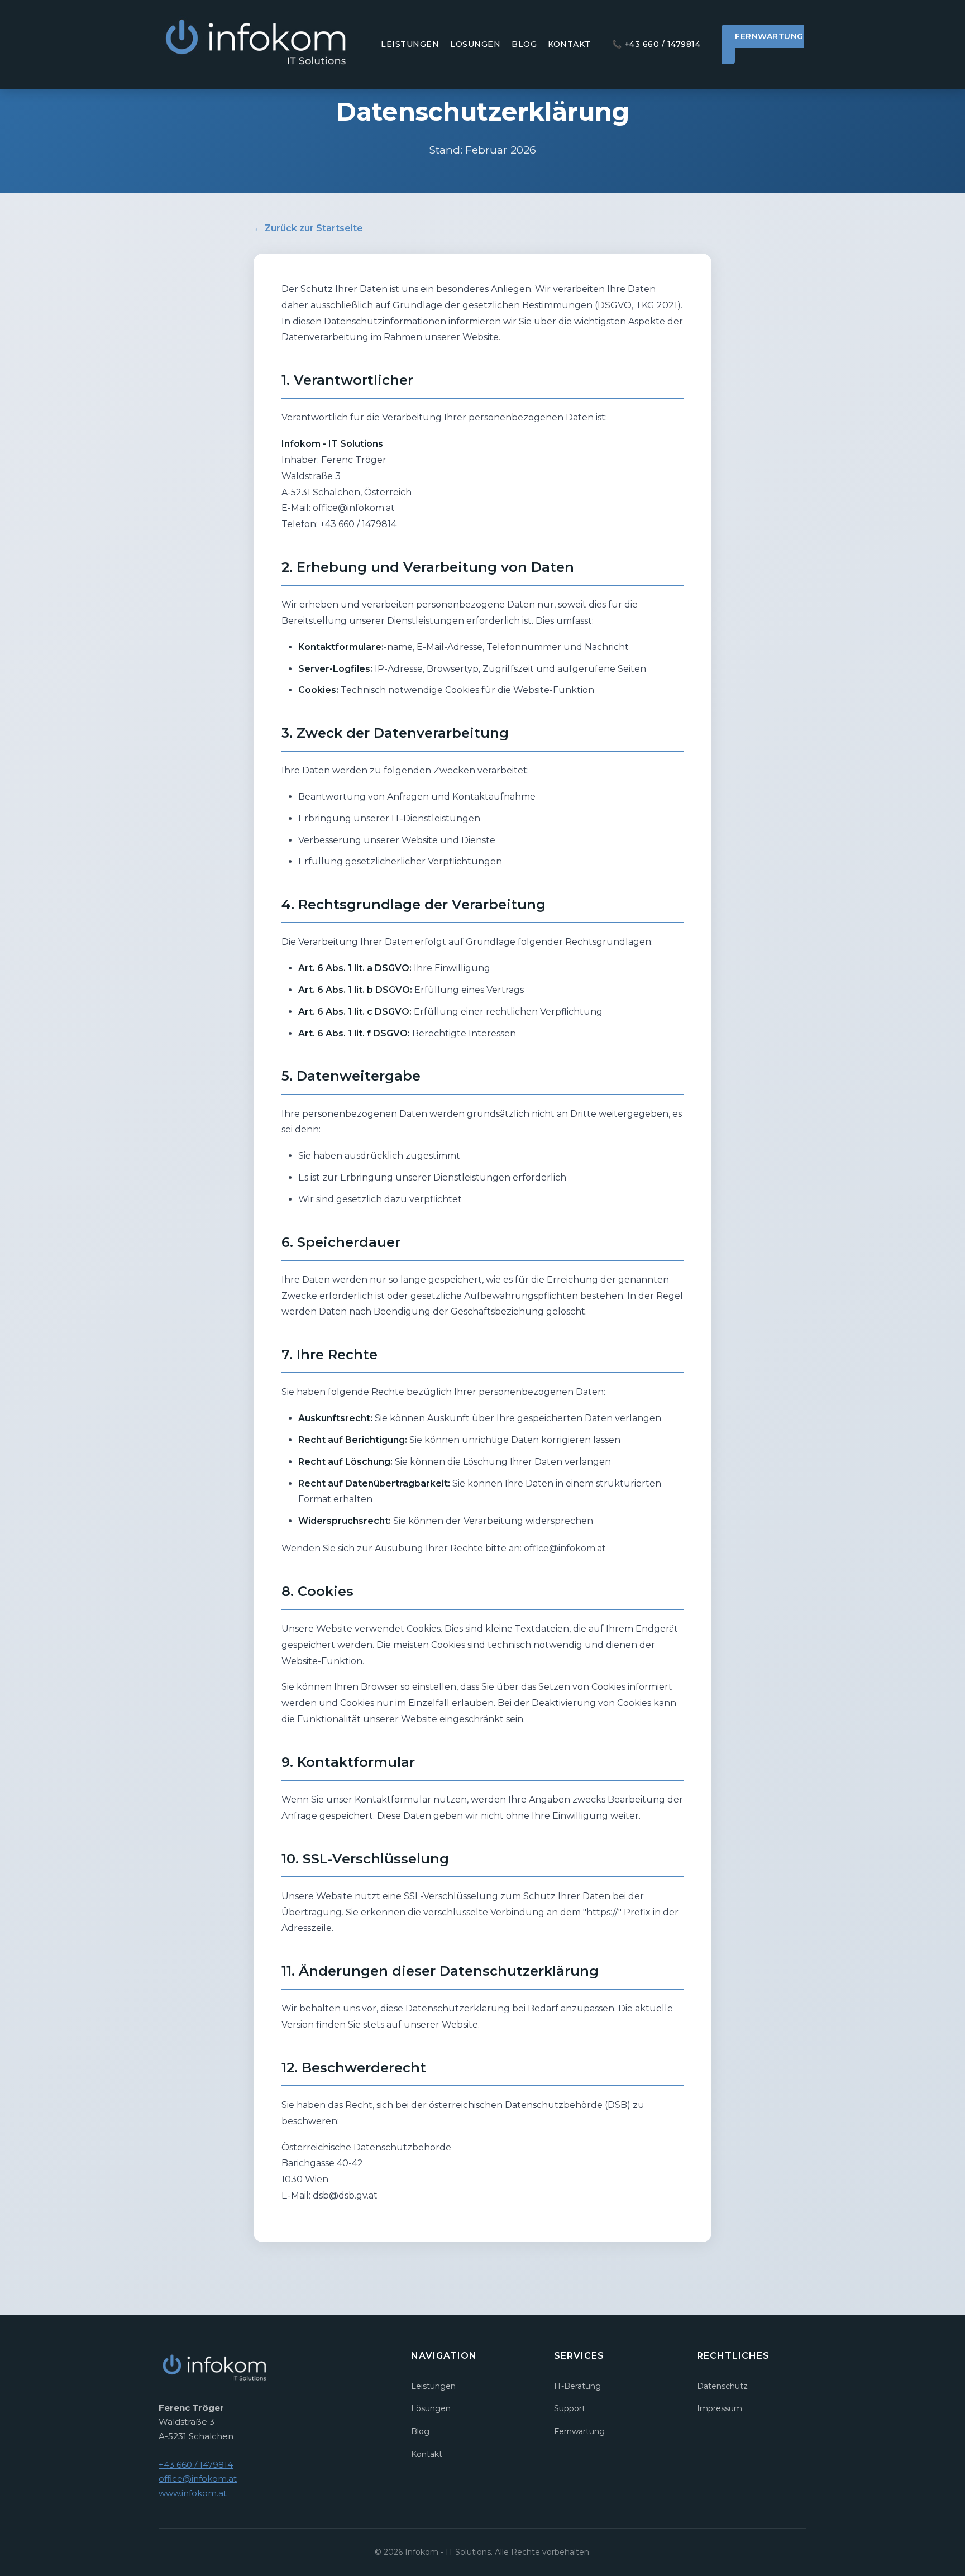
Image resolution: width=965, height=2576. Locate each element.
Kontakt (569, 44)
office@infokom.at (198, 2479)
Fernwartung (769, 36)
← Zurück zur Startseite (308, 228)
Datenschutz (722, 2386)
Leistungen (410, 44)
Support (570, 2408)
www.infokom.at (193, 2493)
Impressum (720, 2408)
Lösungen (475, 44)
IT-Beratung (577, 2386)
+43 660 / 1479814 (656, 44)
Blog (524, 44)
